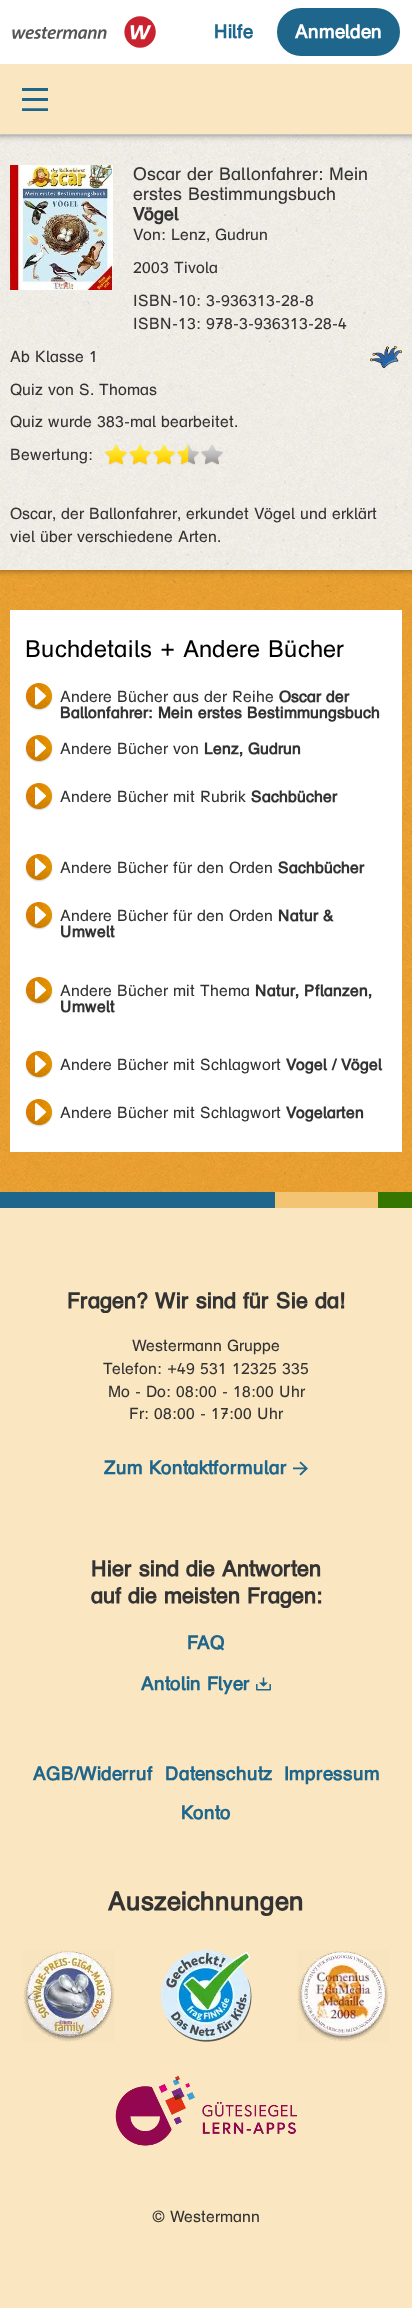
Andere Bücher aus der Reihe (220, 699)
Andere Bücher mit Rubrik (198, 796)
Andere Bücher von (180, 748)
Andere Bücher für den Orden (212, 867)
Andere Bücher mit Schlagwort (221, 1064)
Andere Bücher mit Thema (216, 993)
